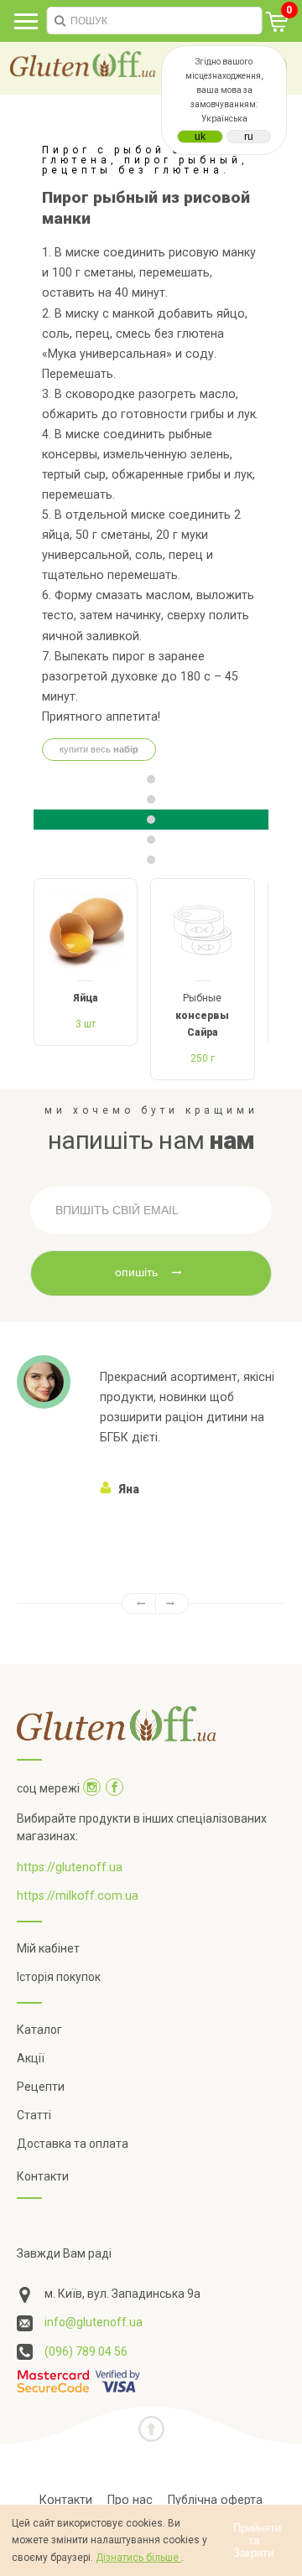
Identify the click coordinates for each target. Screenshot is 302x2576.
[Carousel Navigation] (151, 1604)
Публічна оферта (215, 2500)
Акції (31, 2058)
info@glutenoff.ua (94, 2322)
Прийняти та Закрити (257, 2540)
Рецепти (41, 2087)
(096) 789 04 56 (86, 2351)
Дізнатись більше (138, 2558)
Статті (34, 2115)
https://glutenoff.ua (70, 1867)
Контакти (43, 2176)
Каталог (39, 2030)
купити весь (99, 749)
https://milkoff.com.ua (78, 1896)
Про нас (130, 2500)
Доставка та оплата (73, 2144)
